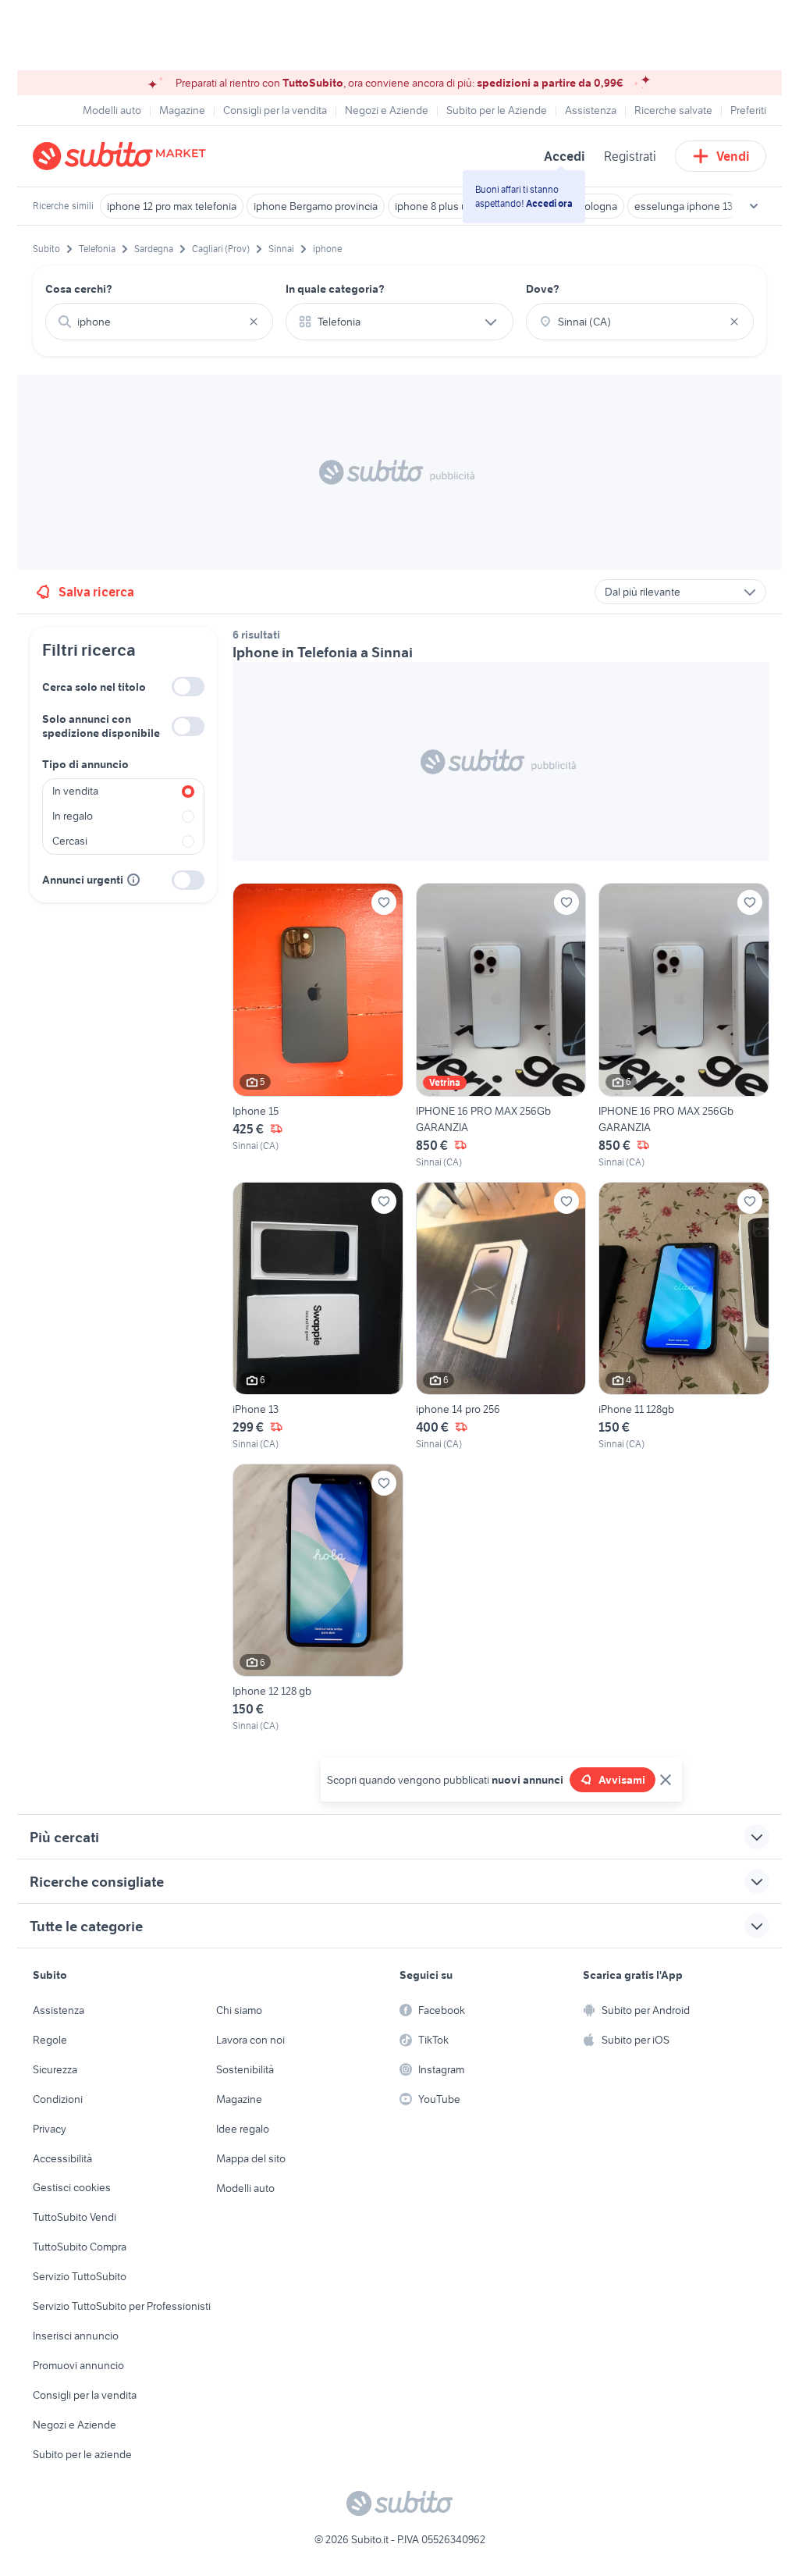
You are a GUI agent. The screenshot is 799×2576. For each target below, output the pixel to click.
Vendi (733, 156)
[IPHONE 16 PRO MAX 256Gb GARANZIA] (501, 1026)
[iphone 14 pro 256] (501, 1316)
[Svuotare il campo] (254, 322)
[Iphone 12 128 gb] (318, 1598)
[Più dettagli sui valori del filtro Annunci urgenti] (133, 880)
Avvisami (622, 1780)
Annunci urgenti (83, 880)
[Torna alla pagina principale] (123, 156)
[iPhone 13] (318, 1316)
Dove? (543, 289)
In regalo (73, 816)
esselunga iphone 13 (684, 206)
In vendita (75, 791)
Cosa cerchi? (79, 289)
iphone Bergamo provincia (316, 206)
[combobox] (159, 322)
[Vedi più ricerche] (754, 206)
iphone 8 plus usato (441, 206)
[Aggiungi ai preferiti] (384, 902)
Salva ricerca (96, 592)
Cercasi (70, 841)
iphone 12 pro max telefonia (172, 206)
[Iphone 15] (318, 1026)
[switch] (188, 687)
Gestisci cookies (72, 2187)
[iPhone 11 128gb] (684, 1316)
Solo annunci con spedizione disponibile (101, 726)
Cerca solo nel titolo (94, 687)
